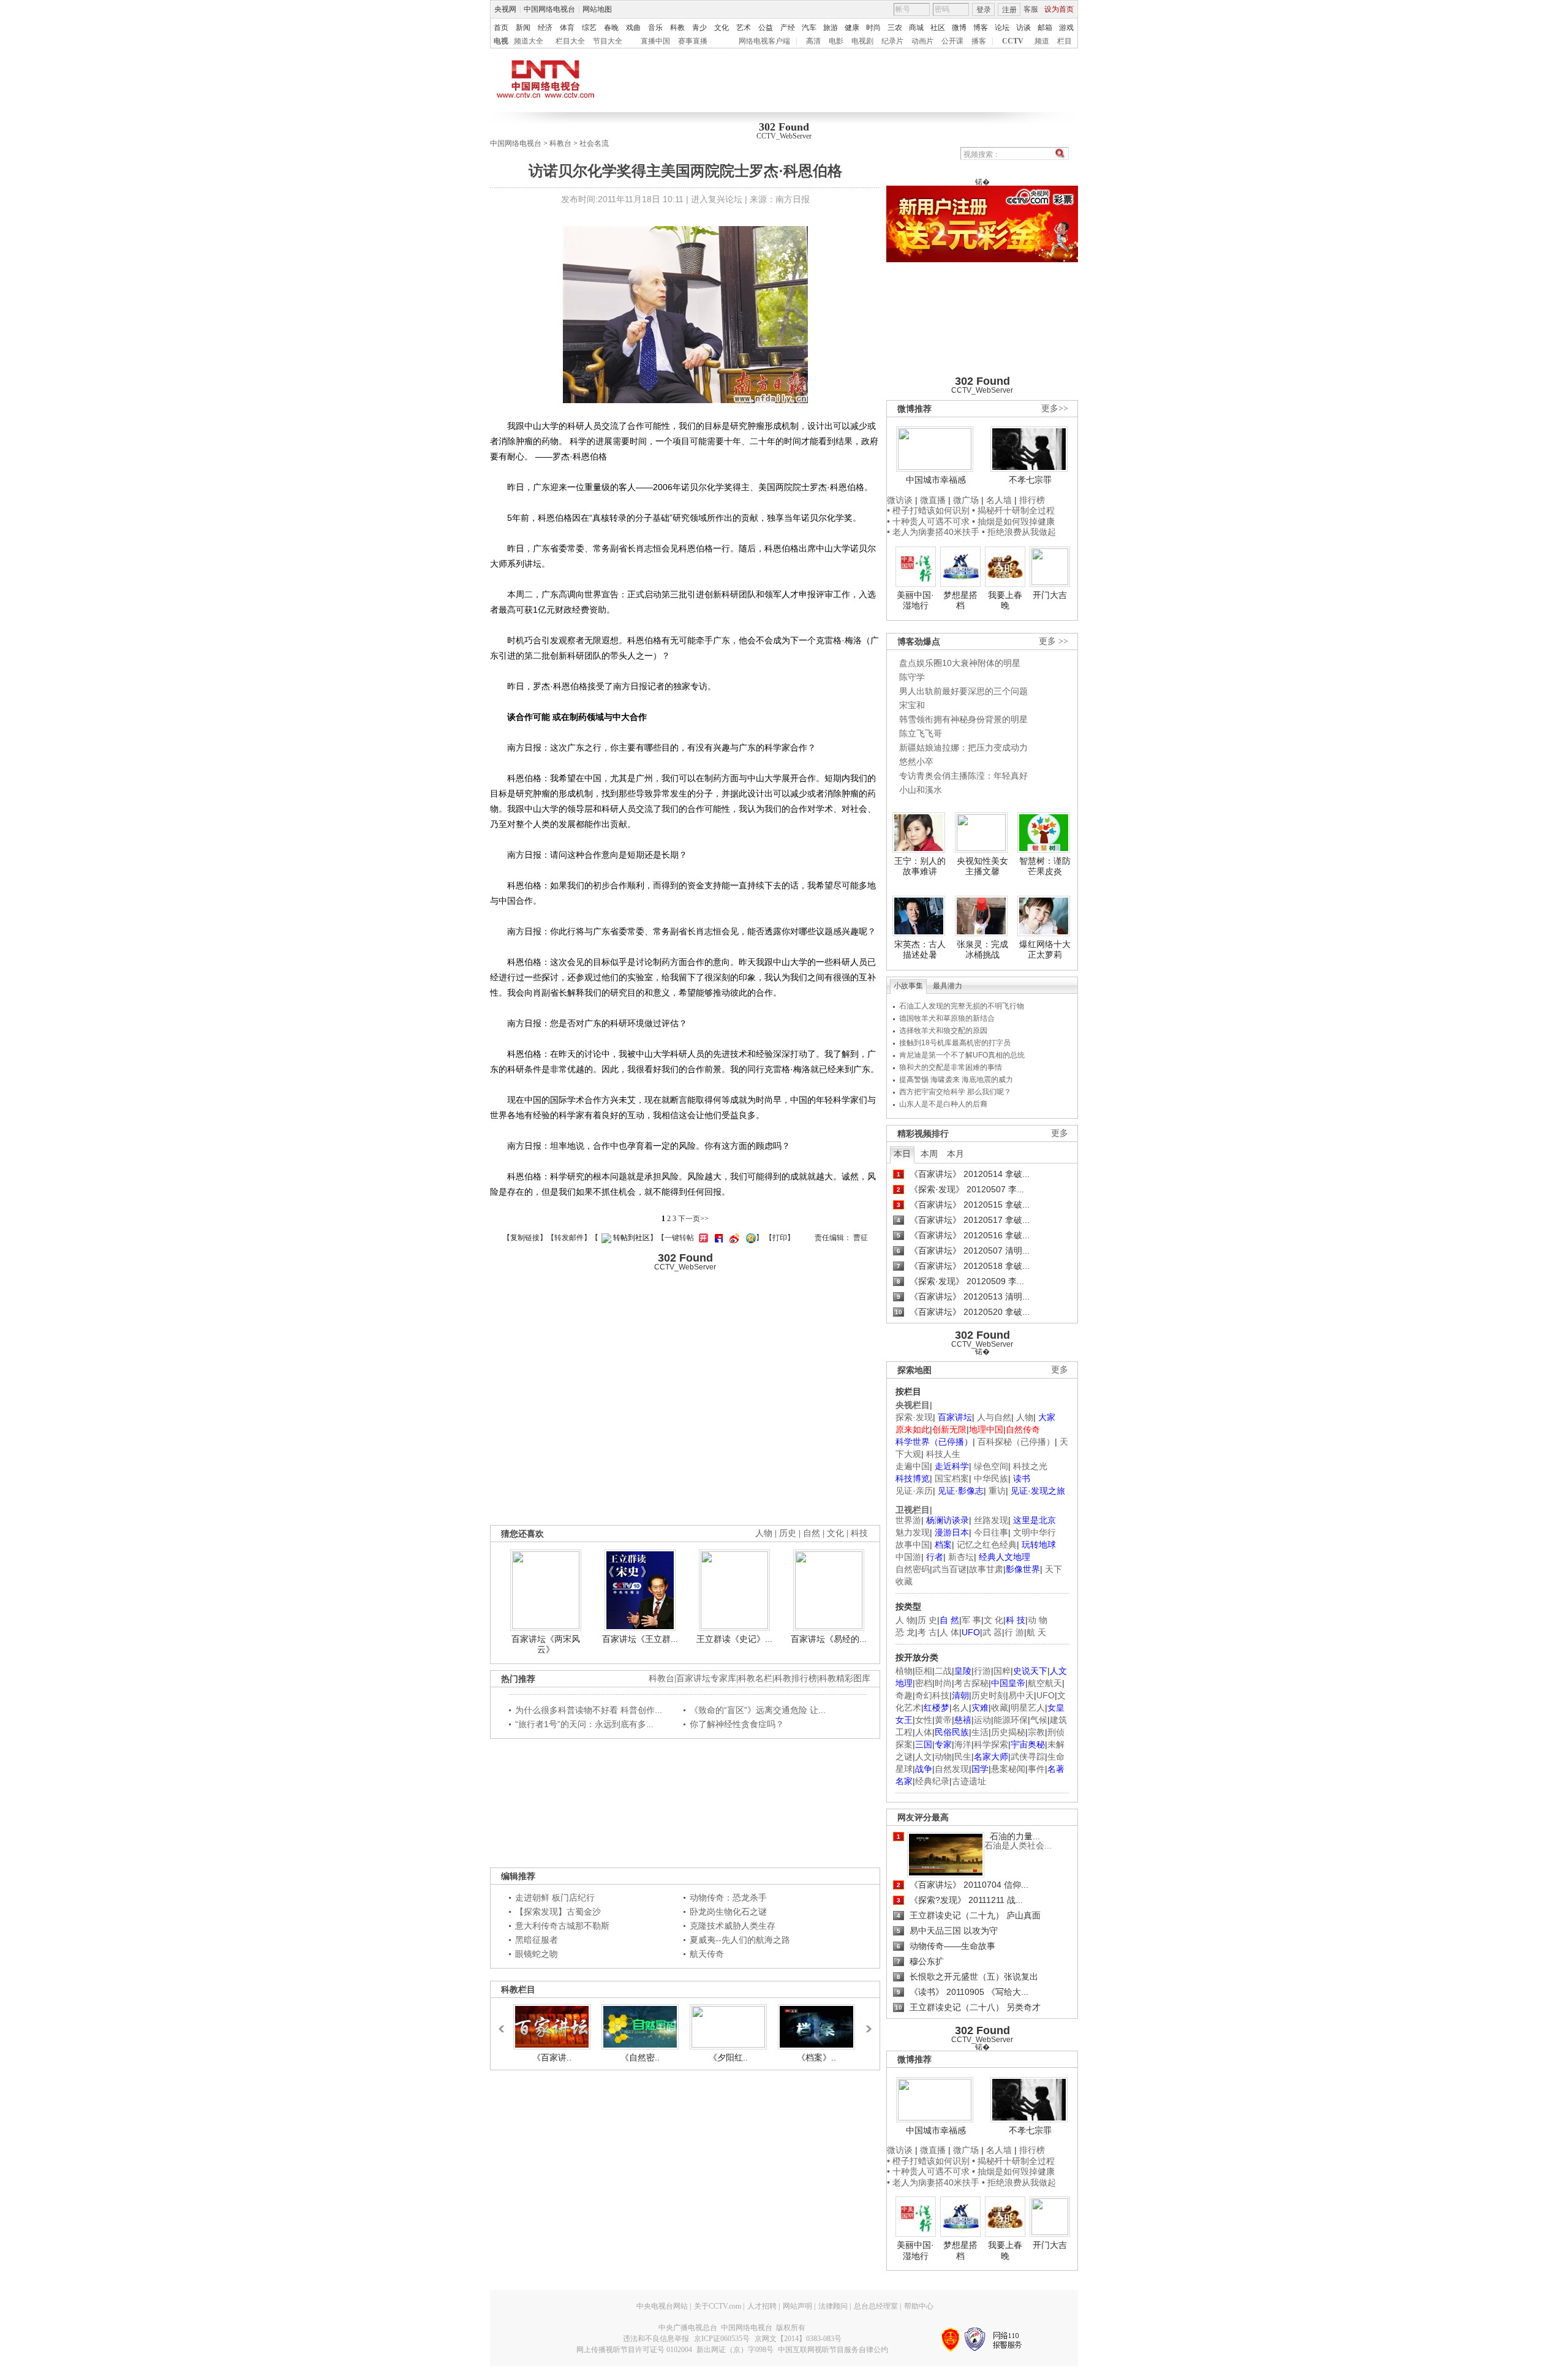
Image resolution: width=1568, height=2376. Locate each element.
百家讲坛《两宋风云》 (546, 1644)
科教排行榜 (796, 1678)
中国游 (908, 1557)
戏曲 (633, 28)
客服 (1031, 9)
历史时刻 (989, 1695)
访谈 (1023, 28)
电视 (501, 41)
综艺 (589, 28)
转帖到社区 (631, 1238)
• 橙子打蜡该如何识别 (928, 510)
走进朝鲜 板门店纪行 (555, 1897)
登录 (984, 10)
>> (865, 2023)
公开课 (952, 41)
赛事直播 (693, 41)
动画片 (922, 41)
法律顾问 (833, 2306)
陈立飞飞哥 (921, 733)
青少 (699, 28)
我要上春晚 (1005, 600)
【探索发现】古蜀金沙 (558, 1912)
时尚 (873, 28)
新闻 (523, 28)
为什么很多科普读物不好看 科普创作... (589, 1710)
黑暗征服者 (537, 1940)
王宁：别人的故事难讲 (920, 866)
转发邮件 (569, 1238)
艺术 (744, 28)
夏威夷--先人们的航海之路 (740, 1940)
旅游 (831, 28)
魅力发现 (913, 1532)
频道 (1042, 41)
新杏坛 (961, 1557)
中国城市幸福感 (936, 480)
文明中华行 (1035, 1532)
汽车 (809, 28)
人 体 (949, 1632)
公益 (766, 28)
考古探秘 (971, 1683)
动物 (943, 1757)
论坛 (1002, 28)
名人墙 (999, 500)
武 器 (992, 1632)
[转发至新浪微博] (733, 1238)
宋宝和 (912, 705)
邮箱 (1045, 28)
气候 (1039, 1720)
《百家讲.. (552, 2057)
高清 (813, 41)
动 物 (1038, 1620)
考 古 (927, 1632)
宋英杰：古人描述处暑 (920, 950)
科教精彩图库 (845, 1678)
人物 (1025, 1417)
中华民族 (991, 1478)
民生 (963, 1757)
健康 (852, 28)
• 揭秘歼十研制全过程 (1013, 510)
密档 (924, 1683)
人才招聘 (762, 2306)
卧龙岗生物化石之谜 (728, 1912)
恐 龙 (905, 1632)
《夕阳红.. (728, 2057)
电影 (836, 41)
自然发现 (952, 1769)
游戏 (1066, 28)
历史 (788, 1533)
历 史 (927, 1620)
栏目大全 (570, 41)
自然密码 (913, 1569)
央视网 (505, 9)
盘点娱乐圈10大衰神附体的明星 (960, 663)
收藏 (1000, 1708)
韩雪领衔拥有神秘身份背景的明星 (963, 719)
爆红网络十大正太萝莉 (1045, 950)
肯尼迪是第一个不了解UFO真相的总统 (962, 1055)
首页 (501, 28)
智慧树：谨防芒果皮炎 (1045, 866)
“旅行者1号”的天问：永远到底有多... (584, 1724)
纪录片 (892, 41)
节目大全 (608, 41)
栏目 (1065, 41)
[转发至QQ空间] (749, 1238)
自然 (812, 1533)
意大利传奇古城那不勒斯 (562, 1926)
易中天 (1021, 1695)
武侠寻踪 (1028, 1757)
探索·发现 (914, 1417)
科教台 (560, 143)
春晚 (611, 28)
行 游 (1014, 1632)
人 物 (905, 1620)
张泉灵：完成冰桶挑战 (982, 950)
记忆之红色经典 (987, 1545)
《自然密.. (640, 2057)
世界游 (908, 1520)
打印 (780, 1238)
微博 (959, 28)
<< (505, 2023)
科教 (677, 28)
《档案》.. (816, 2057)
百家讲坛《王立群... (640, 1639)
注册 (1009, 10)
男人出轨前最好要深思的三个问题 (963, 691)
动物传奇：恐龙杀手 (728, 1897)
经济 (545, 28)
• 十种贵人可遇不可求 (929, 521)
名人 (960, 1708)
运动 (982, 1720)
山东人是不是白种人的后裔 (943, 1104)
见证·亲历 (914, 1491)
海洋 (963, 1744)
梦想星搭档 (960, 600)
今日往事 (991, 1532)
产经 (788, 28)
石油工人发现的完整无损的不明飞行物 (962, 1006)
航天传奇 (707, 1954)
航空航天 (1045, 1683)
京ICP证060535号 (722, 2339)
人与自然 (994, 1417)
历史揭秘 (1008, 1732)
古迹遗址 (969, 1781)
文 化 (993, 1620)
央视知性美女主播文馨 (982, 866)
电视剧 (862, 41)
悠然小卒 (916, 762)
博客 (981, 28)
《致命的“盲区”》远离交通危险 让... (758, 1710)
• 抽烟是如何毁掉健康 (1013, 521)
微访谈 (900, 500)
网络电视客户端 (764, 41)
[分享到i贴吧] (717, 1238)
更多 (1060, 1133)
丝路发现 (991, 1520)
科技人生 (943, 1454)
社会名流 (594, 143)
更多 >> (1053, 641)
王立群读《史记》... (734, 1639)
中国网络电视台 (549, 9)
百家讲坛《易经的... (829, 1639)
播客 (979, 41)
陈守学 (912, 677)
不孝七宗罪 (1030, 480)
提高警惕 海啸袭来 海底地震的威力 (956, 1080)
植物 (904, 1671)
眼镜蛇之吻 (537, 1954)
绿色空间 (991, 1466)
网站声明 (797, 2306)
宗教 (1036, 1732)
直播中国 (655, 41)
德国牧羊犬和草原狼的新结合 (947, 1018)
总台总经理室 (876, 2306)
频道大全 (529, 41)
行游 (982, 1671)
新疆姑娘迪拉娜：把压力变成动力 (963, 747)
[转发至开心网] (702, 1238)
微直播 (933, 500)
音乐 (655, 28)
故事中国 (913, 1545)
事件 (1036, 1769)
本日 (902, 1154)
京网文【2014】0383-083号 (798, 2339)
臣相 (924, 1671)
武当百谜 (949, 1569)
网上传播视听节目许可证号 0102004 (634, 2350)
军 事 (971, 1620)
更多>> (1055, 408)
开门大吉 (1050, 595)
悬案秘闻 (1008, 1769)
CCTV (1013, 41)
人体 (924, 1732)
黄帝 (943, 1720)
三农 (895, 28)
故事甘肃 (986, 1569)
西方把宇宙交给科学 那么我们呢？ (955, 1092)
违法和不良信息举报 (656, 2339)
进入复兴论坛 (717, 199)
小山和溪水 (921, 790)
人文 (924, 1757)
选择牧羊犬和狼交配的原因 (943, 1031)
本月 (956, 1154)
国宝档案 (952, 1478)
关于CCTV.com (718, 2306)
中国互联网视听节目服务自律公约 (833, 2350)
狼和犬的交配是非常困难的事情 (951, 1067)
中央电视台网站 (662, 2306)
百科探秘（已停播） (1016, 1442)
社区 (938, 28)
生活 (980, 1732)
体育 (567, 28)
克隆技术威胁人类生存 (733, 1926)
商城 (916, 28)
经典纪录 (932, 1781)
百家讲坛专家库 (706, 1678)
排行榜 (1032, 500)
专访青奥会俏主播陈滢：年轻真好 (963, 776)
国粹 (1002, 1671)
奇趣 (904, 1695)
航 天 (1036, 1632)
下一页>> (693, 1219)
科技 (859, 1533)
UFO (1046, 1695)
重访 (997, 1491)
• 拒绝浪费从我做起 (1019, 532)
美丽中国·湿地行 (915, 600)
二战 (943, 1671)
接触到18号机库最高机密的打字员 (955, 1043)
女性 (924, 1720)
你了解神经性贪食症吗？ (737, 1724)
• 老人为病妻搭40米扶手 (933, 532)
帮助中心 (919, 2306)
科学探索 (991, 1744)
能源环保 (1011, 1720)
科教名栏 (755, 1678)
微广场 (966, 500)
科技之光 (1030, 1466)
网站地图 (597, 9)
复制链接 (525, 1238)
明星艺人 (1028, 1708)
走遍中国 (913, 1466)
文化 (722, 28)
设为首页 (1059, 9)
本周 (929, 1154)
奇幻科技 (932, 1695)
